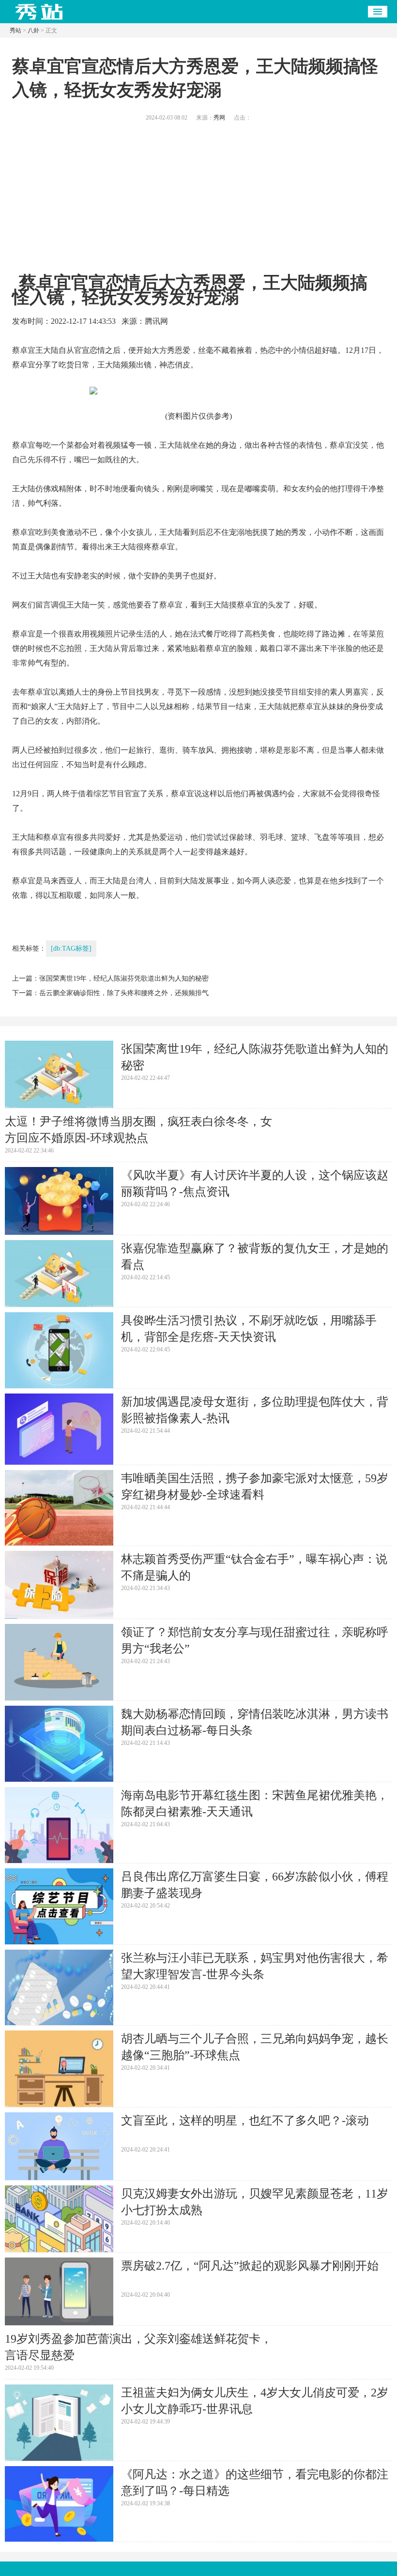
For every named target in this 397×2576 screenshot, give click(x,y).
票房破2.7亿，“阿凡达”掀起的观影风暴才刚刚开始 (250, 2266)
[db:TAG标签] (71, 948)
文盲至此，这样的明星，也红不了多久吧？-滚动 (245, 2121)
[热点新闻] (39, 20)
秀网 (219, 118)
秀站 (15, 30)
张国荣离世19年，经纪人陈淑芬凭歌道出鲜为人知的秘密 (124, 978)
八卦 (33, 30)
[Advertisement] (198, 203)
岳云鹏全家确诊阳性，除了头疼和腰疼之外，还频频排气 (124, 993)
